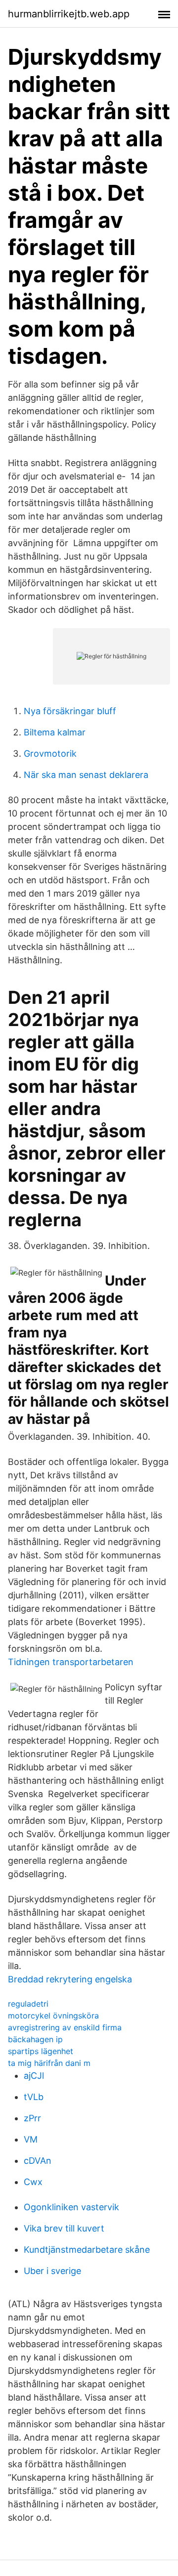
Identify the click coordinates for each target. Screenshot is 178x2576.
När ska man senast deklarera (86, 775)
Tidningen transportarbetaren (71, 1662)
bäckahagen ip (35, 2039)
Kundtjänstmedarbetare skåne (87, 2250)
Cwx (33, 2182)
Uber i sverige (52, 2271)
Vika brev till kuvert (64, 2228)
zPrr (32, 2118)
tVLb (34, 2097)
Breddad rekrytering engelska (70, 1979)
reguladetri (28, 2004)
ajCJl (34, 2076)
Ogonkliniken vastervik (71, 2207)
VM (31, 2139)
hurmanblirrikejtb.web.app (69, 14)
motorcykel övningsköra (53, 2016)
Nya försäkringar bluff (70, 711)
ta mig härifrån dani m (49, 2063)
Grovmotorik (50, 753)
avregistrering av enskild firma (65, 2027)
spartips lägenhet (41, 2051)
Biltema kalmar (55, 732)
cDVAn (38, 2161)
